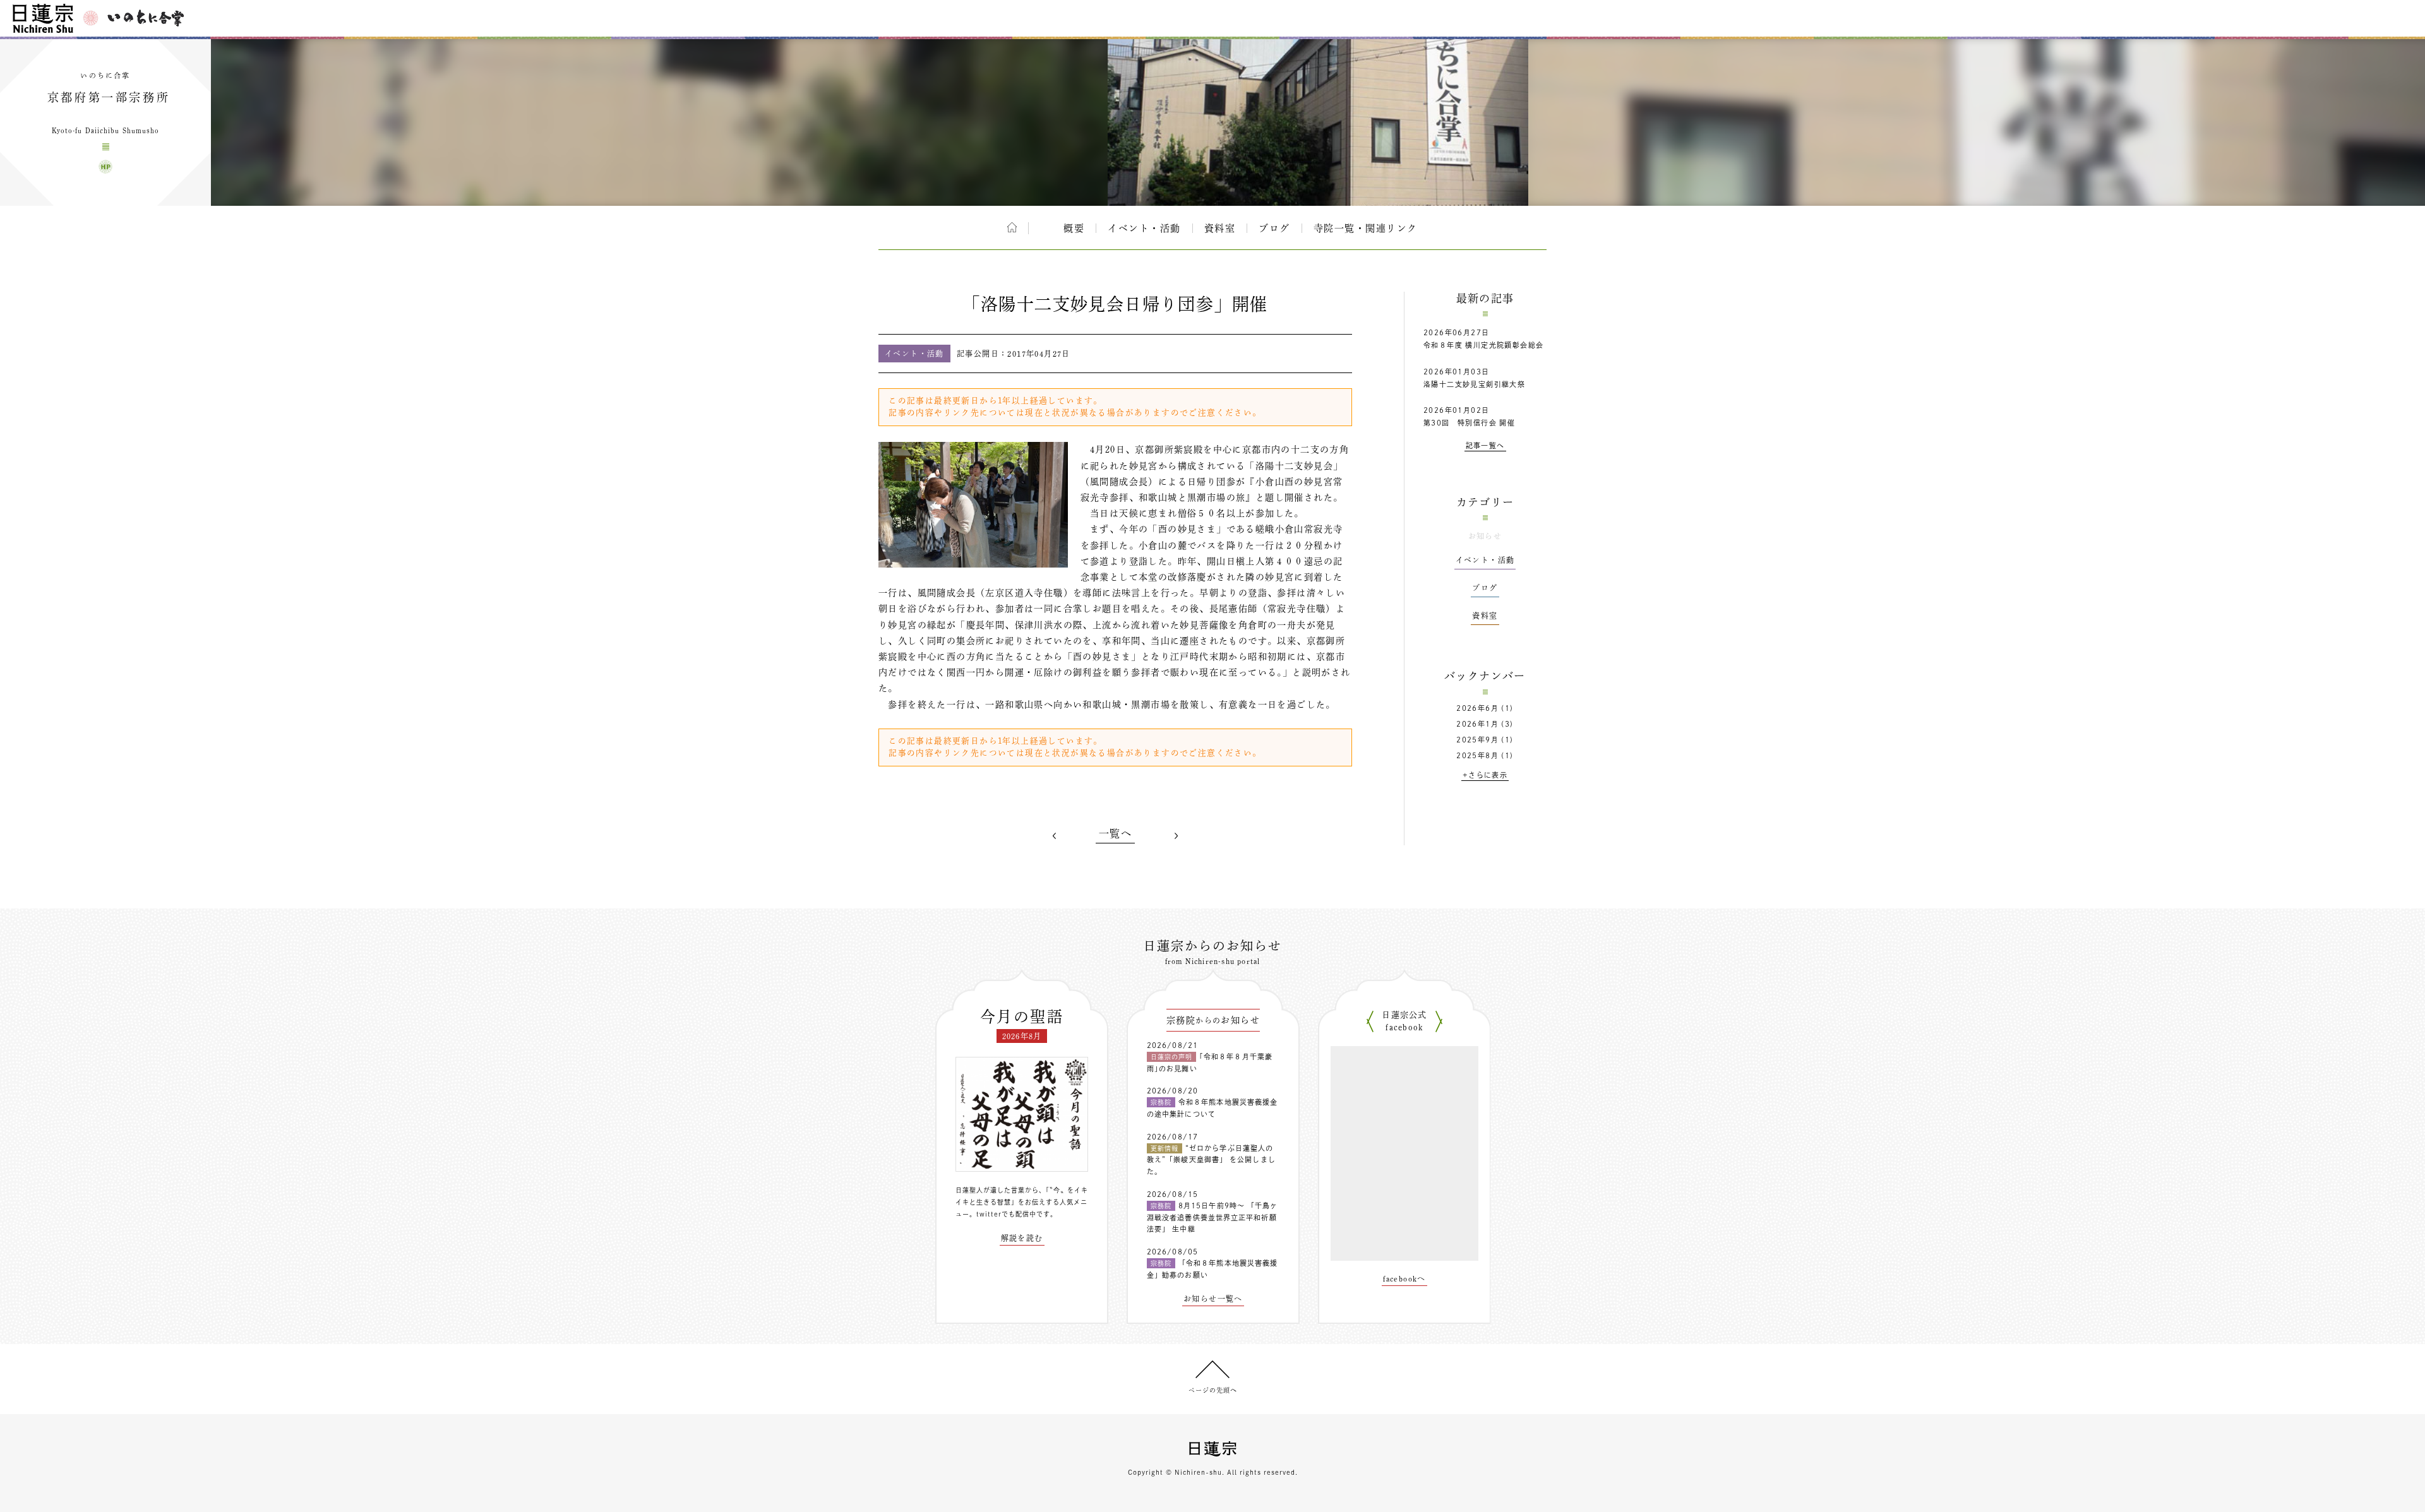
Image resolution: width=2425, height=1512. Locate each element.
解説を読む (1022, 1238)
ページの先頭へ (1213, 1390)
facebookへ (1404, 1278)
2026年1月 (1477, 724)
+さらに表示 (1485, 775)
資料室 (1220, 228)
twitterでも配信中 (1006, 1214)
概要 (1074, 228)
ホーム (1012, 227)
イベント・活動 (1144, 228)
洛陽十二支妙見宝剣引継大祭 (1474, 384)
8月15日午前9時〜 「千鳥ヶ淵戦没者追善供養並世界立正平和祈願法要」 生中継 (1212, 1217)
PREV (1055, 836)
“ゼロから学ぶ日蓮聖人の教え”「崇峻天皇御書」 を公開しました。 (1211, 1160)
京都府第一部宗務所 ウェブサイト (105, 167)
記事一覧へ (1485, 445)
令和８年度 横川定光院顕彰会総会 (1483, 345)
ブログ (1274, 228)
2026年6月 (1477, 708)
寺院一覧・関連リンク (1366, 228)
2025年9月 (1477, 740)
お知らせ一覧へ (1213, 1299)
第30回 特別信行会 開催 (1469, 423)
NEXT (1176, 836)
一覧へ (1115, 833)
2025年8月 (1477, 755)
